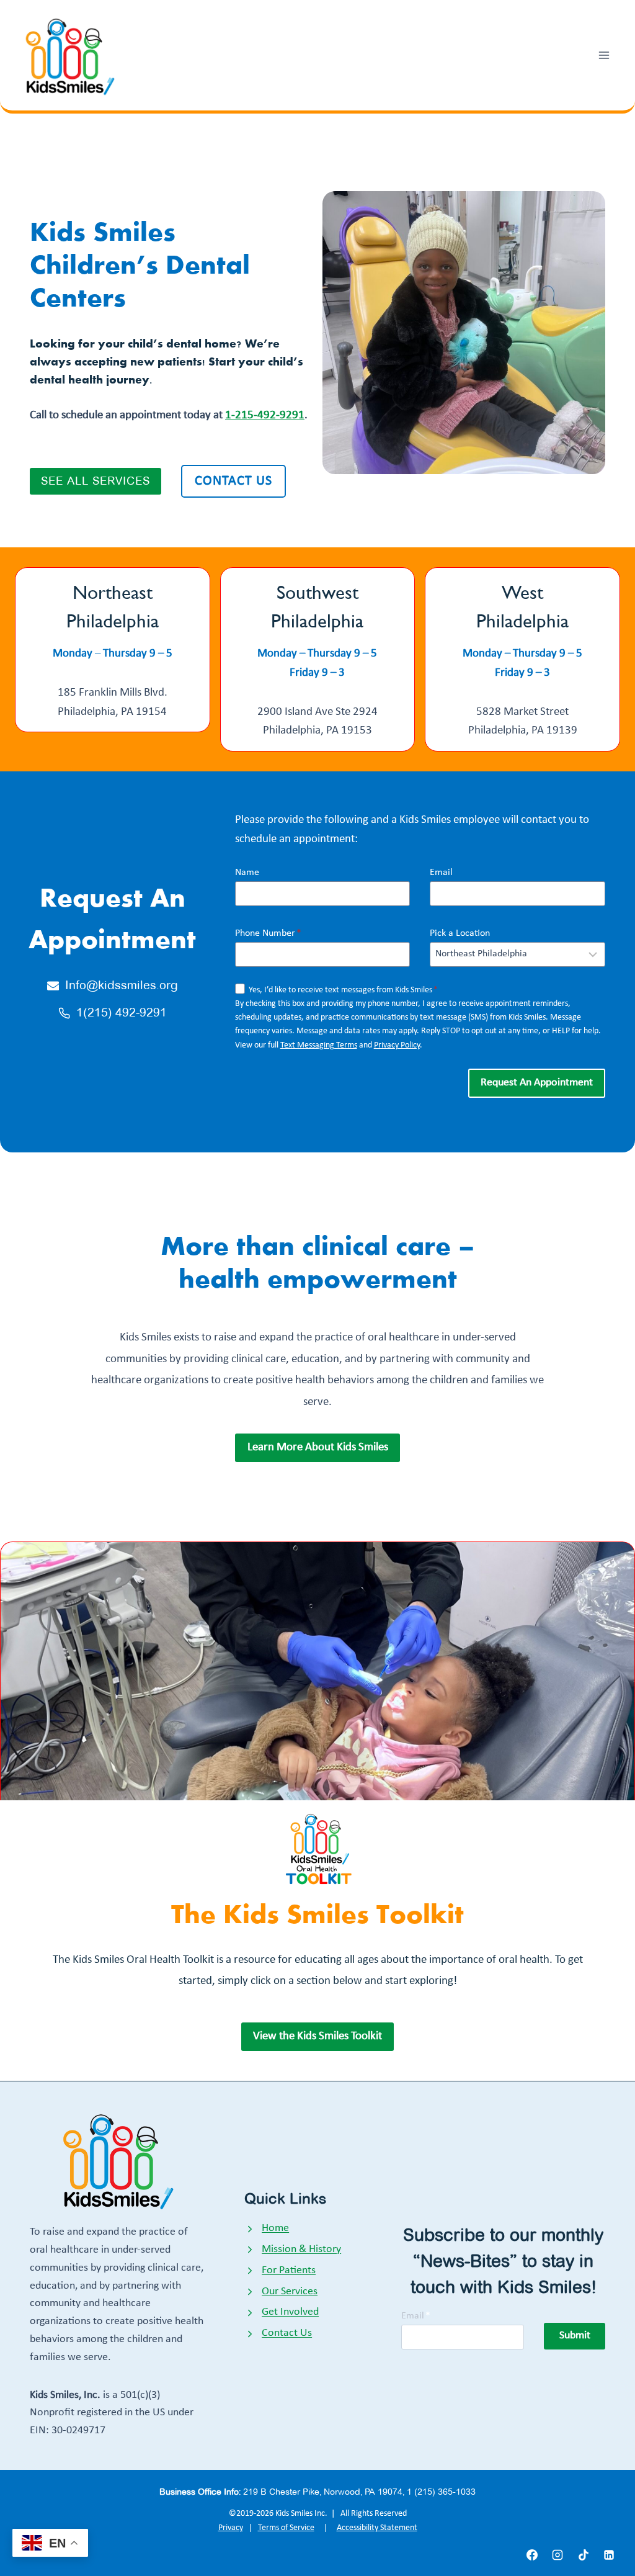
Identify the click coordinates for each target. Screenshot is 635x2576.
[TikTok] (584, 2555)
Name (247, 873)
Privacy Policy (397, 1045)
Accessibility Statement (377, 2528)
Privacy (231, 2528)
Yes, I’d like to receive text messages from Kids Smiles (343, 990)
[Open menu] (604, 55)
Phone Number (268, 933)
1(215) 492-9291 (122, 1012)
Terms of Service (286, 2528)
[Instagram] (557, 2555)
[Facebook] (532, 2555)
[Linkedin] (609, 2555)
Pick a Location (460, 933)
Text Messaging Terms (319, 1045)
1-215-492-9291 (265, 415)
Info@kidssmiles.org (122, 985)
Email (441, 873)
